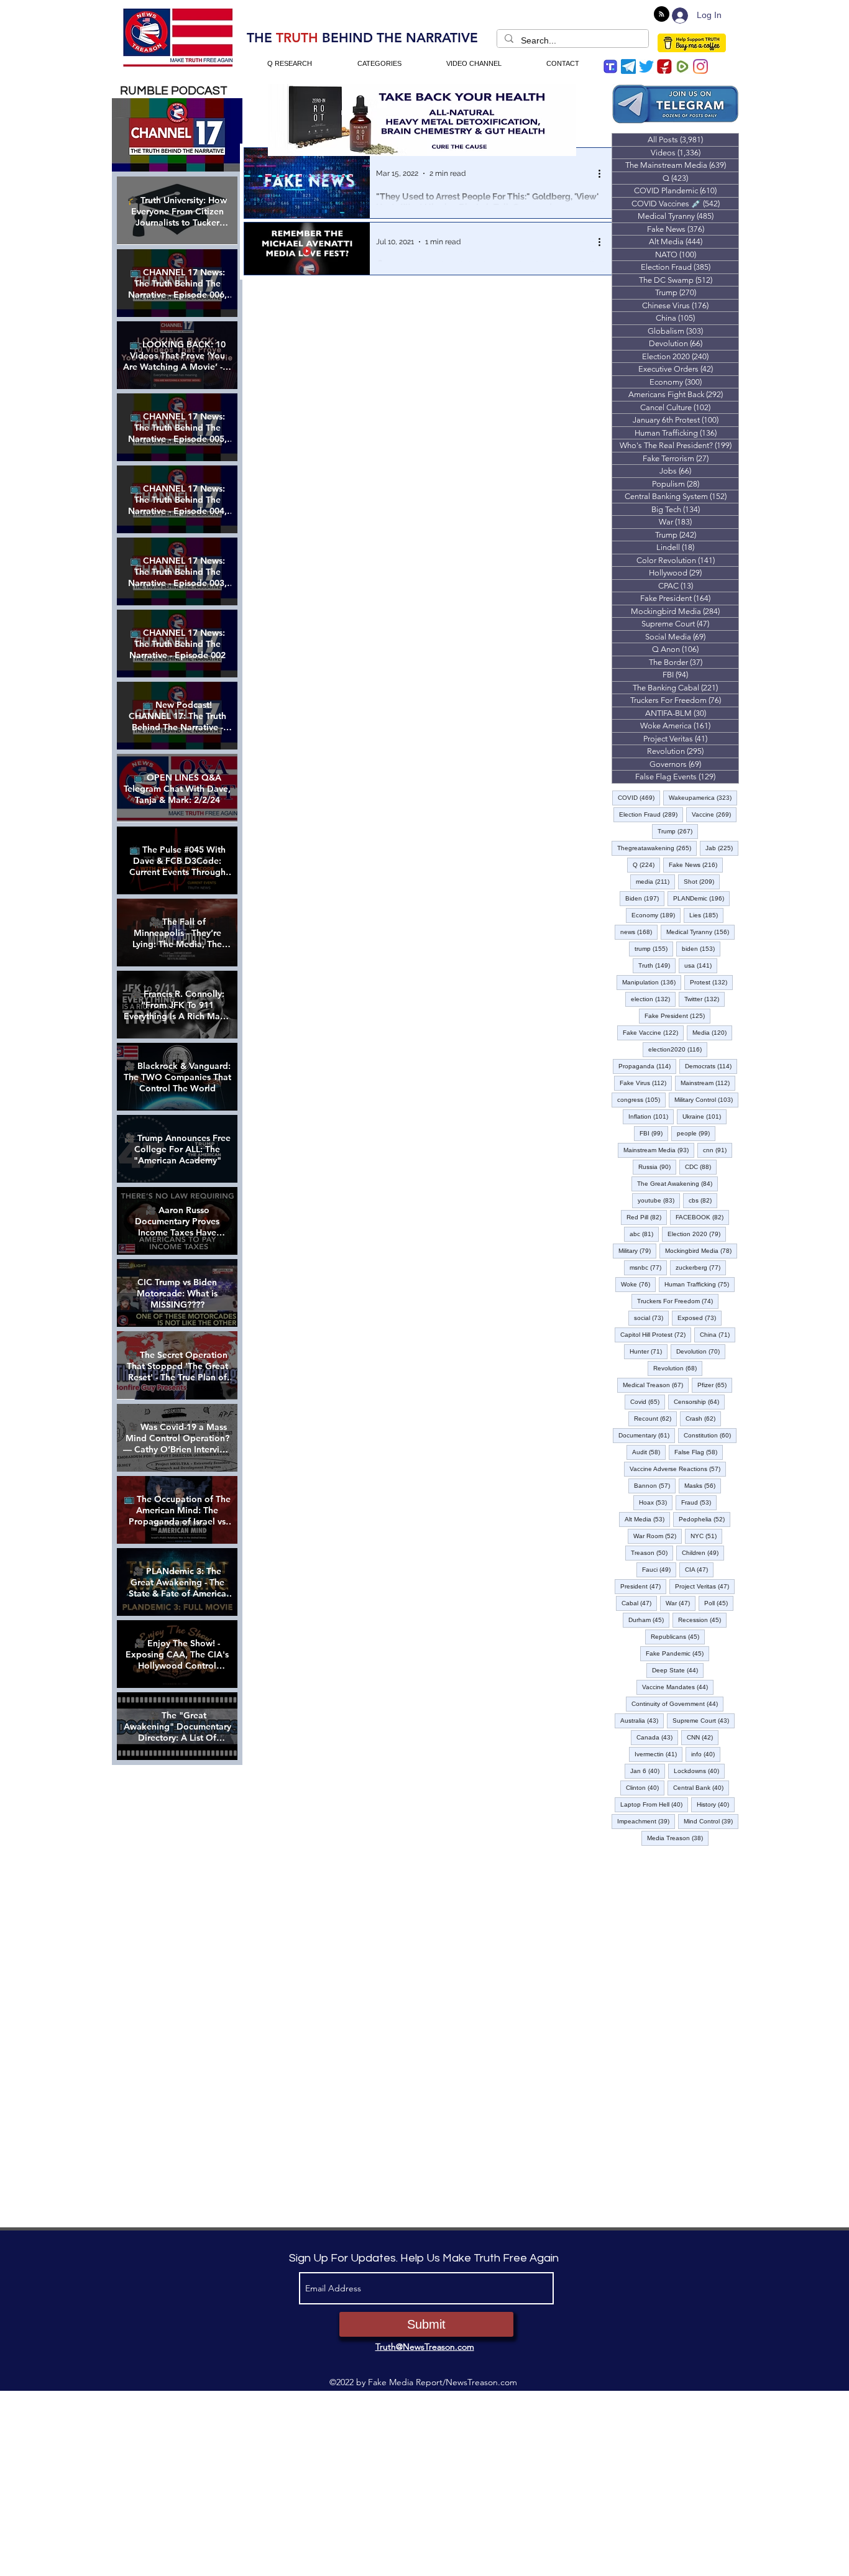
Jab (722, 848)
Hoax (656, 1502)
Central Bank (701, 1787)
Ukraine (704, 1116)
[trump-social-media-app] (610, 66)
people (696, 1133)
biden (701, 948)
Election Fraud (651, 814)
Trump (678, 831)
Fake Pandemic (677, 1653)
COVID (639, 797)
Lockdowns (699, 1771)
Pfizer (715, 1385)
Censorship (699, 1401)
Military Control (706, 1099)
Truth (657, 965)
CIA (699, 1569)
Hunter (649, 1351)
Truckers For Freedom (678, 1301)
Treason (652, 1552)
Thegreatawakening (657, 848)
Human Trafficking (700, 1284)
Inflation (651, 1116)
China (718, 1334)
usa (701, 965)
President (643, 1586)
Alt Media (647, 1519)
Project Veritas (705, 1586)
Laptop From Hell (654, 1804)
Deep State (678, 1670)
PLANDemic (701, 898)
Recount (655, 1418)
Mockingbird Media (701, 1250)
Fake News (696, 864)
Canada (657, 1737)
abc (644, 1234)
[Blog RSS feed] (662, 15)
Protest (711, 982)
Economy (656, 915)
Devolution (701, 1351)
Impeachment (646, 1821)
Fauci (659, 1569)
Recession (702, 1620)
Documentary (647, 1435)
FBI (654, 1133)
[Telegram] (628, 66)
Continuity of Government (677, 1703)
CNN (703, 1737)
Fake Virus (646, 1083)
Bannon (655, 1485)
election (653, 999)
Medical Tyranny (700, 932)
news (639, 932)
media (655, 881)
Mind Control (711, 1821)
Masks (703, 1485)
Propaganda (647, 1066)
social (651, 1318)
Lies (706, 915)
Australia (642, 1720)
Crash (703, 1418)
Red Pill (647, 1217)
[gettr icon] (664, 66)
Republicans (678, 1636)
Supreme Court (704, 1720)
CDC (701, 1167)
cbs (703, 1200)
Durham (649, 1620)
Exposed (700, 1318)
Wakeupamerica (703, 797)
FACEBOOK (702, 1217)
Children (703, 1552)
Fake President (677, 1015)
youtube (659, 1200)
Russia (657, 1167)
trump (654, 948)
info (706, 1754)
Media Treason (678, 1838)
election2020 (678, 1049)
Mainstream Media (659, 1150)
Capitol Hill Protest (656, 1334)
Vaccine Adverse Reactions (678, 1469)
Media (712, 1032)
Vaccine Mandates (678, 1687)
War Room (658, 1536)
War (681, 1603)
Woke (638, 1284)
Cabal (639, 1603)
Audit (649, 1452)
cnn (718, 1150)
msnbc (648, 1267)
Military (637, 1250)
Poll (719, 1603)
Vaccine (714, 814)
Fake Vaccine (653, 1032)
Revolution (678, 1368)
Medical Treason (656, 1385)
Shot (702, 881)
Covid (648, 1401)
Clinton (645, 1787)
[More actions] (603, 173)
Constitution (710, 1435)
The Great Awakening (677, 1183)
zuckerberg (701, 1267)
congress (641, 1099)
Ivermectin (659, 1754)
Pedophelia (704, 1519)
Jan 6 (648, 1771)
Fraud (699, 1502)
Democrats (711, 1066)
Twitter (704, 999)
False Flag (699, 1452)
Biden (645, 898)
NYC (706, 1536)
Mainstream (708, 1083)
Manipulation (652, 982)
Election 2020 (697, 1234)
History (716, 1804)
